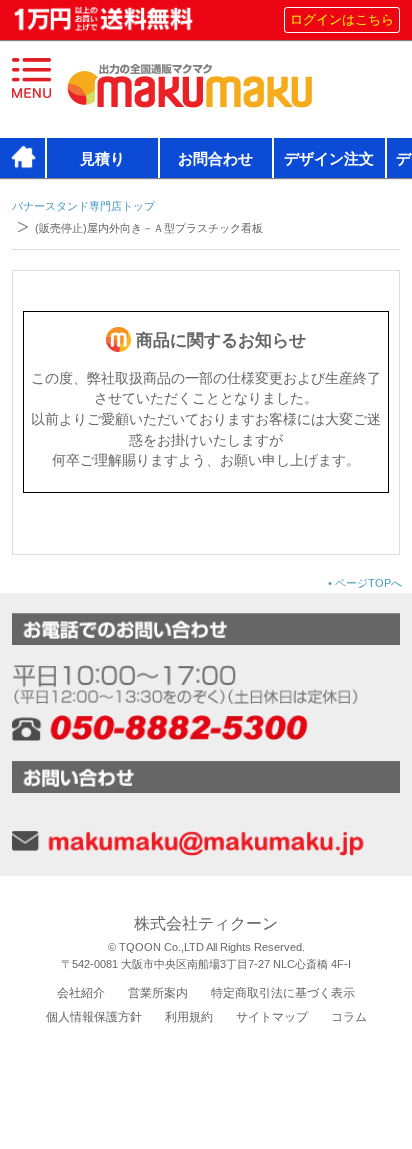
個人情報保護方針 (94, 1017)
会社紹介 (81, 993)
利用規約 (189, 1017)
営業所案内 (158, 993)
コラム (349, 1017)
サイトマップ (272, 1017)
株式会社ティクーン (206, 923)
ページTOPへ (365, 583)
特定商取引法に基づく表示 (283, 993)
